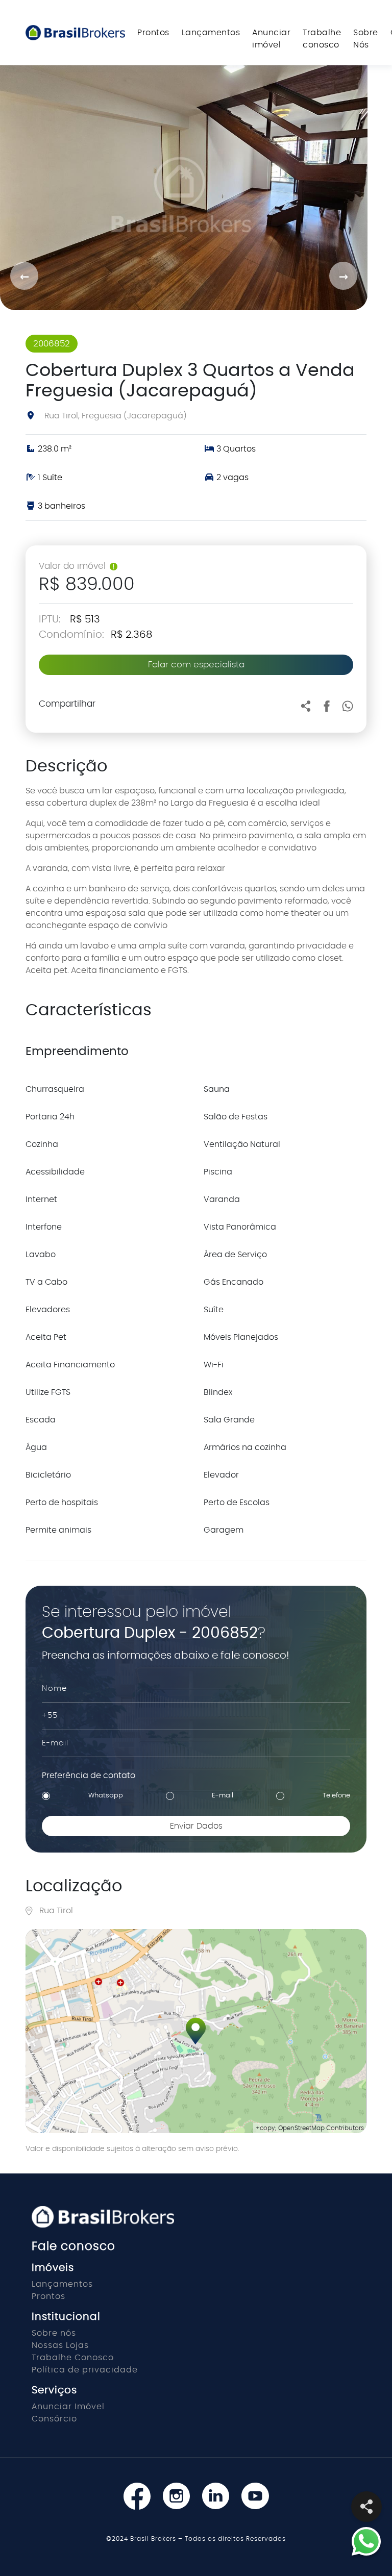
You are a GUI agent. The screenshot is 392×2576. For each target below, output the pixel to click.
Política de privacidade (85, 2370)
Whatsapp (106, 1796)
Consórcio (54, 2419)
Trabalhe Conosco (73, 2358)
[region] (196, 2031)
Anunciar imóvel (271, 39)
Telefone (336, 1796)
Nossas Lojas (60, 2345)
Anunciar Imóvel (68, 2407)
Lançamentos (211, 33)
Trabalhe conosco (322, 39)
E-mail (223, 1796)
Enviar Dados (196, 1826)
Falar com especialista (196, 665)
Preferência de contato (89, 1775)
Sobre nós (54, 2333)
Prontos (153, 33)
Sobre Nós (366, 39)
